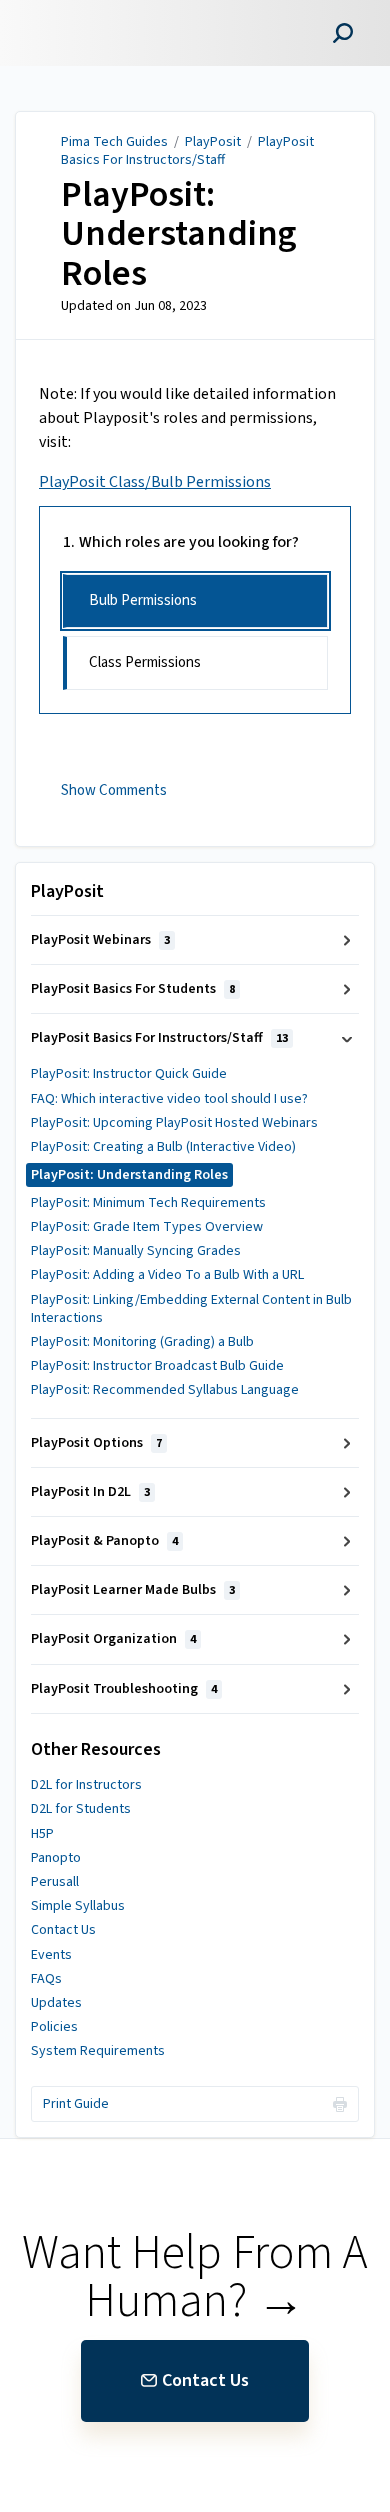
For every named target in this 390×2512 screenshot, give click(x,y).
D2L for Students (81, 1809)
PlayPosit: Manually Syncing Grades (136, 1251)
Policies (54, 2027)
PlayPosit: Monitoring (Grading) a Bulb (142, 1342)
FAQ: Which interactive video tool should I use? (169, 1099)
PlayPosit (213, 142)
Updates (56, 2003)
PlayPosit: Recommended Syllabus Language (165, 1390)
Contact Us (63, 1930)
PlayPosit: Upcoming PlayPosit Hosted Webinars (174, 1123)
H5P (42, 1834)
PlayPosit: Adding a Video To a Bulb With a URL (167, 1275)
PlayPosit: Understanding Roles (179, 234)
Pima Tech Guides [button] (86, 11)
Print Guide (76, 2104)
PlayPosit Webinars (100, 940)
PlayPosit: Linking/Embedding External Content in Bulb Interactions (191, 1309)
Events (51, 1955)
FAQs (46, 1979)
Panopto (56, 1858)
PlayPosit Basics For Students (133, 989)
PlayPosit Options (96, 1443)
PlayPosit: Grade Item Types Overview (147, 1227)
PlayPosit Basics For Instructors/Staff (187, 151)
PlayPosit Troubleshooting (124, 1689)
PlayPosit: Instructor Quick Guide (129, 1074)
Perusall (55, 1882)
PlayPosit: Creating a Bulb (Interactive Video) (163, 1147)
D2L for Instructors (86, 1785)
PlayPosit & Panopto (104, 1541)
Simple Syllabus (78, 1906)
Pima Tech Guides (114, 142)
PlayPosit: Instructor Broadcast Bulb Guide (157, 1366)
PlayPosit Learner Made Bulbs (133, 1590)
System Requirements (98, 2051)
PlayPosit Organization (113, 1639)
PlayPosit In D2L (90, 1492)
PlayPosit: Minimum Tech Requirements (148, 1203)
